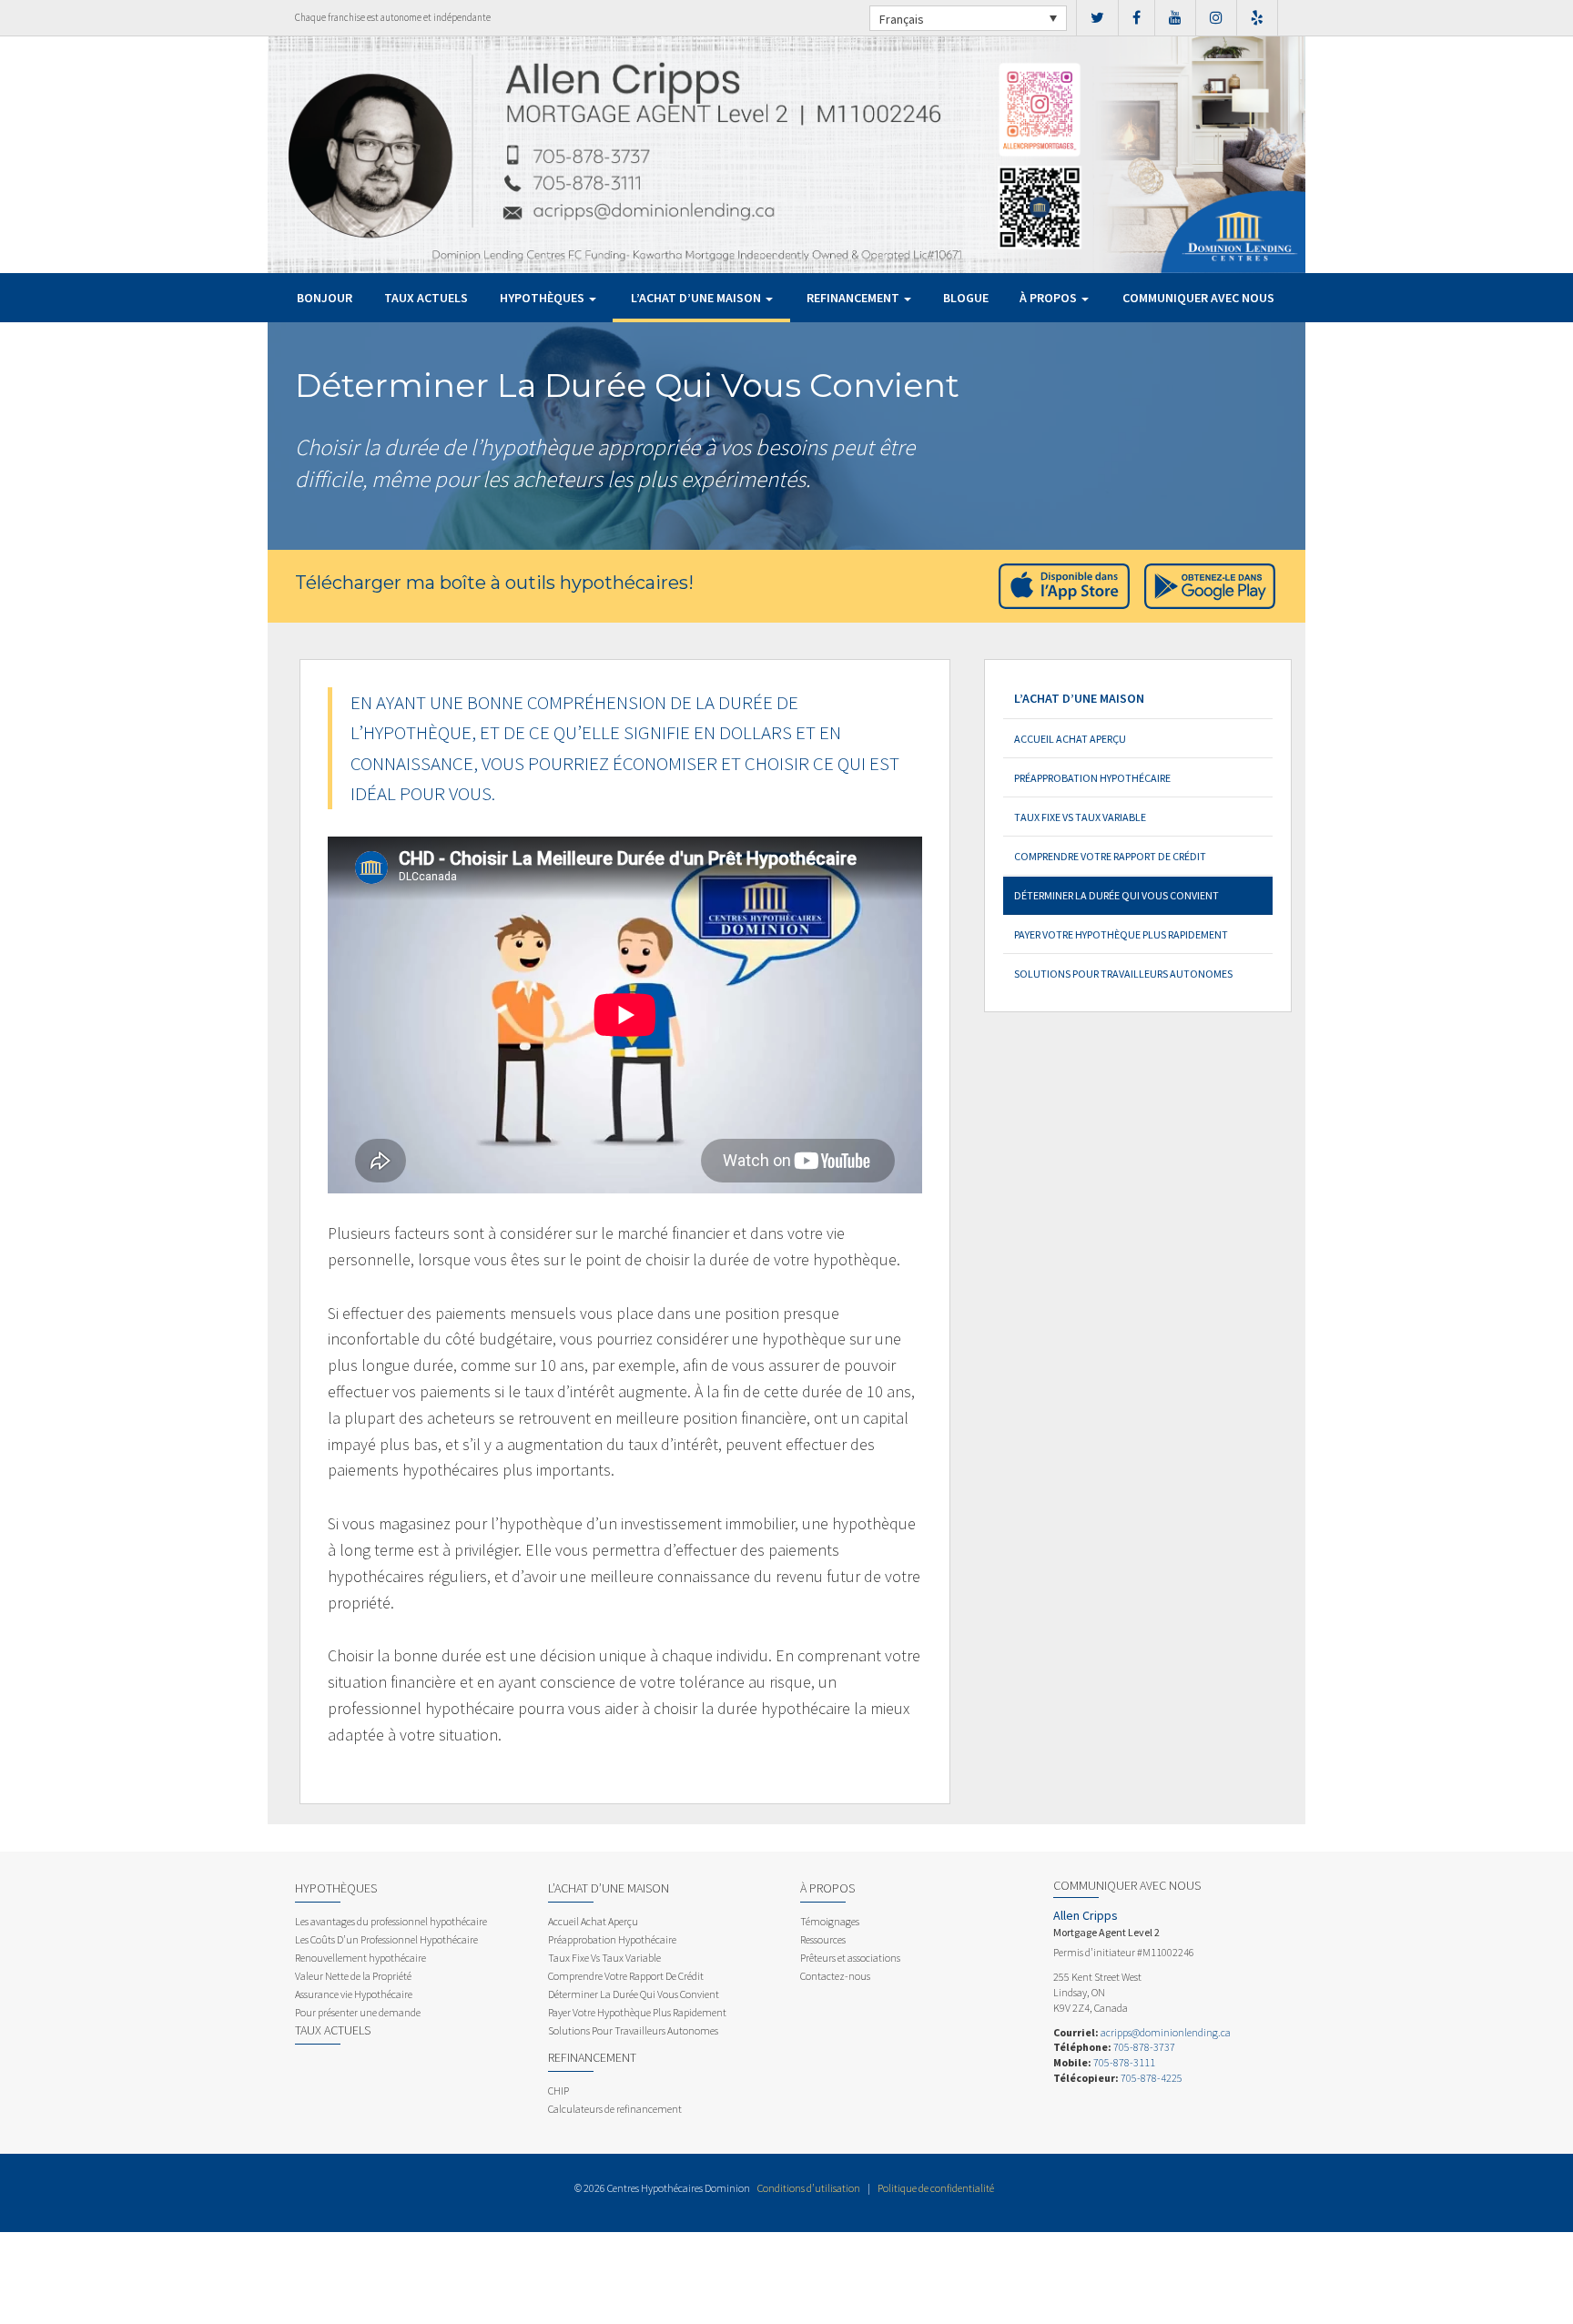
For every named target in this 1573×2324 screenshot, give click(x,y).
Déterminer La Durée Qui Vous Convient (1116, 895)
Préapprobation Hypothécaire (1092, 778)
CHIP (558, 2091)
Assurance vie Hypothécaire (354, 1994)
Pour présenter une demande (358, 2012)
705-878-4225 (1152, 2078)
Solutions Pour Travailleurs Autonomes (1123, 974)
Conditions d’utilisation (809, 2188)
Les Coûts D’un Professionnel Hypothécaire (386, 1939)
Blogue (966, 298)
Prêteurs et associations (850, 1958)
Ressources (823, 1939)
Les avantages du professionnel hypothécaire (391, 1921)
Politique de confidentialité (936, 2188)
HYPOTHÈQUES (543, 298)
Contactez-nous (835, 1976)
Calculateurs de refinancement (615, 2109)
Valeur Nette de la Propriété (353, 1976)
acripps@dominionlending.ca (1166, 2032)
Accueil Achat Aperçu (1070, 739)
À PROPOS (1050, 298)
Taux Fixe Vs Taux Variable (1080, 817)
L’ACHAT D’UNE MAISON (697, 298)
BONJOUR (325, 298)
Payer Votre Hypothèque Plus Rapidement (1121, 934)
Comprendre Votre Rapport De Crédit (1110, 856)
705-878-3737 (1144, 2047)
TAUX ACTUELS (426, 298)
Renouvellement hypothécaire (360, 1958)
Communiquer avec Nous (1198, 298)
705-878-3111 (1124, 2062)
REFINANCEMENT (854, 298)
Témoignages (830, 1921)
